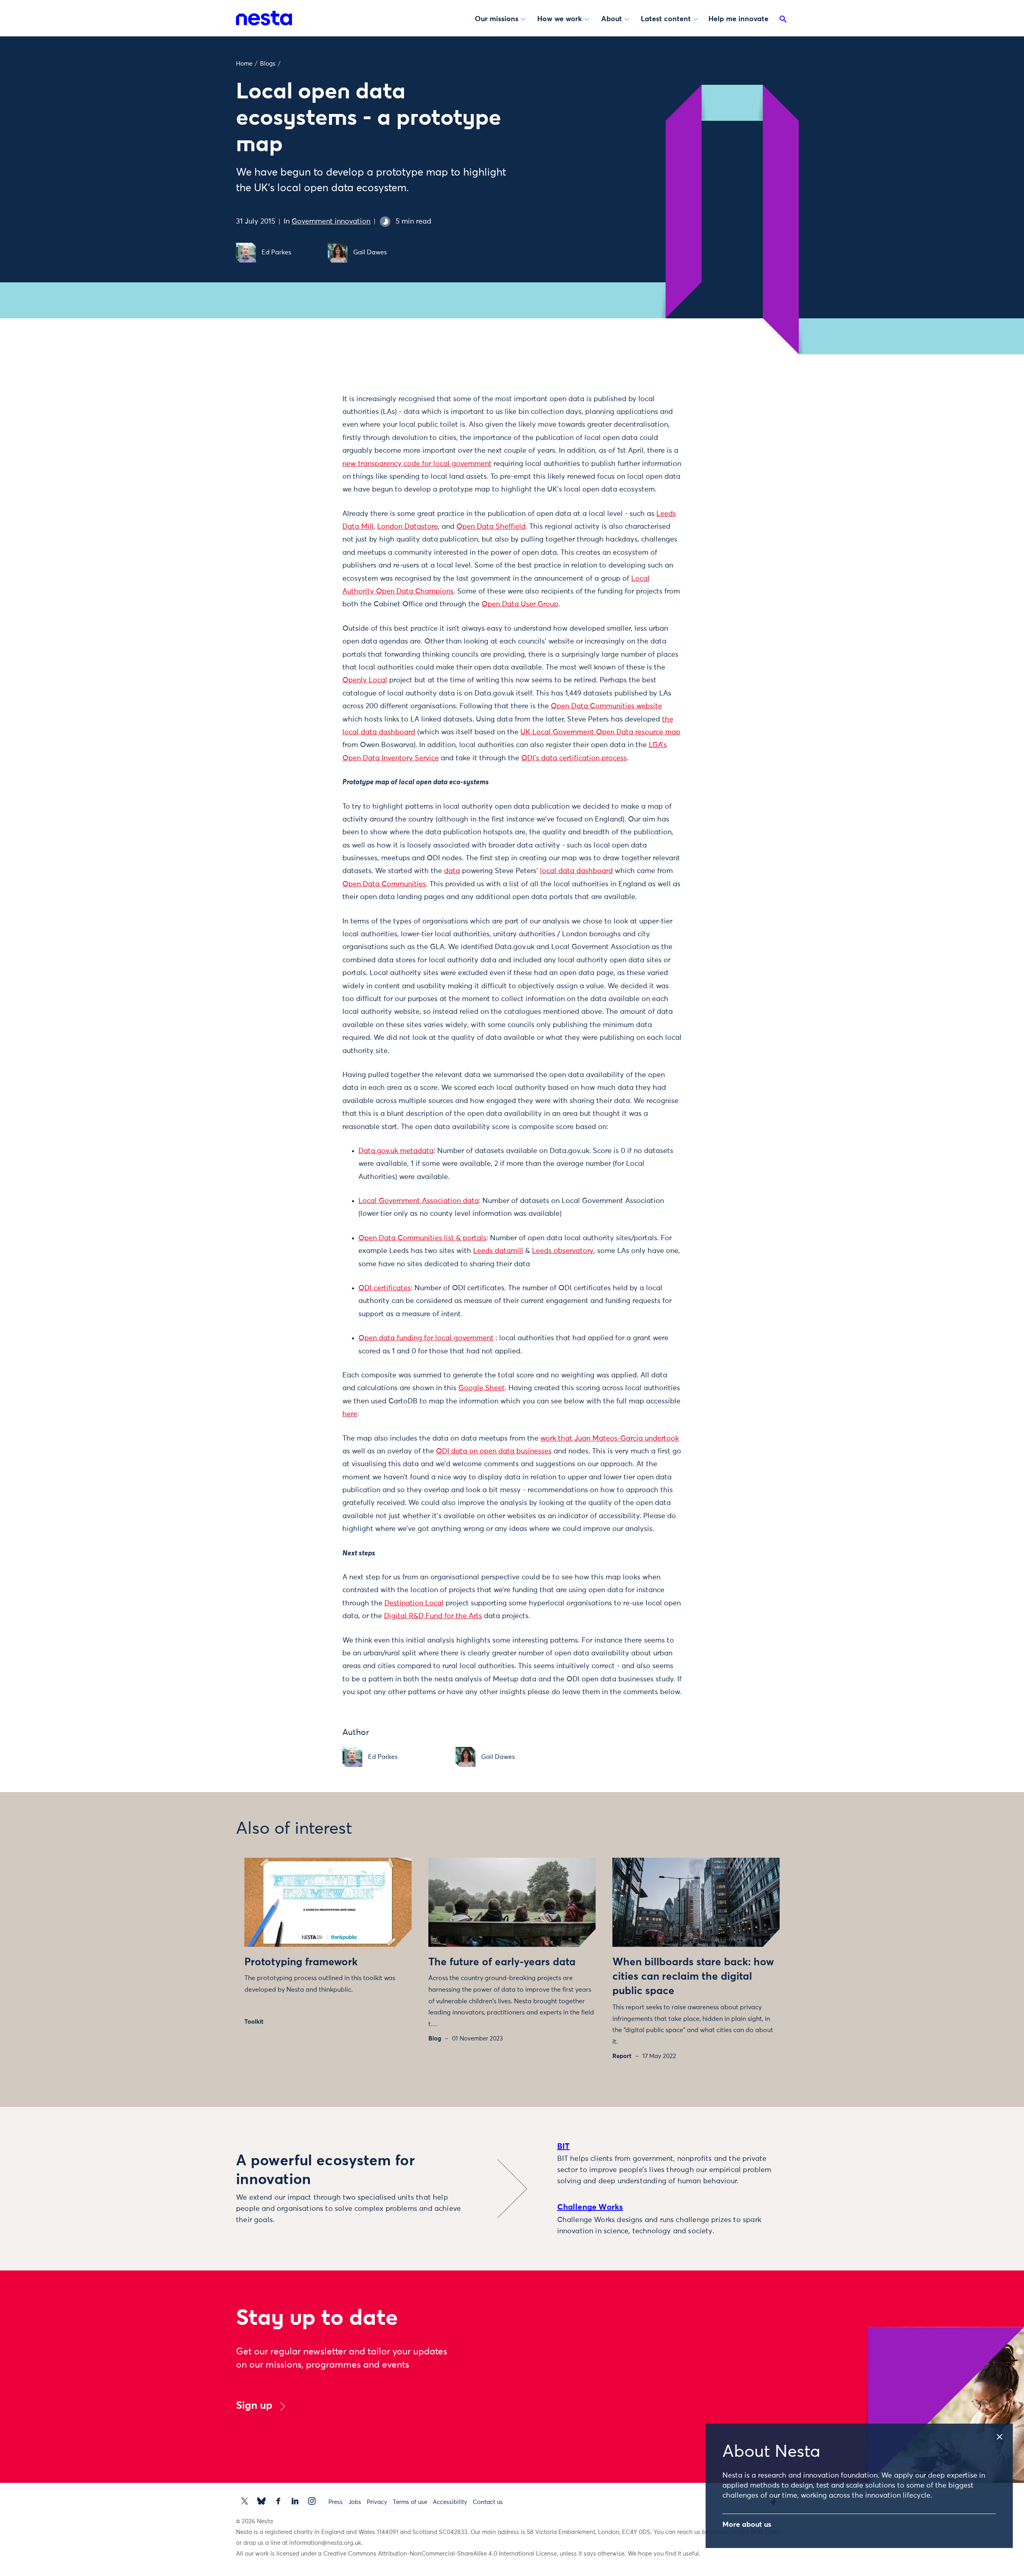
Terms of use (410, 2502)
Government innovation (331, 222)
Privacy (377, 2502)
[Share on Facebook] (302, 431)
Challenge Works (590, 2207)
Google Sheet (482, 1388)
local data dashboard (576, 871)
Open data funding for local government (426, 1338)
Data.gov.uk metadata (396, 1151)
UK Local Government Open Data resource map (600, 732)
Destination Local (414, 1603)
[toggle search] (783, 21)
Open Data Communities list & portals (422, 1238)
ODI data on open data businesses (494, 1451)
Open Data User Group (520, 604)
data (452, 871)
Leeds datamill (498, 1251)
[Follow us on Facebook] (278, 2501)
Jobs (355, 2502)
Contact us (488, 2502)
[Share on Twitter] (302, 414)
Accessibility (450, 2502)
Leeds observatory (563, 1251)
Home (244, 64)
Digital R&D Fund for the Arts (433, 1616)
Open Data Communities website (606, 706)
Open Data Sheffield (491, 527)
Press (336, 2502)
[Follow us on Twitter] (245, 2501)
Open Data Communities (384, 884)
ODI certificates (385, 1288)
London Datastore (408, 527)
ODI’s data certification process (574, 758)
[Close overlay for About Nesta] (1004, 2434)
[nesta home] (264, 18)
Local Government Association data (419, 1201)
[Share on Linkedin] (302, 448)
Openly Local (365, 680)
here (350, 1414)
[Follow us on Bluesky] (261, 2501)
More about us (747, 2525)
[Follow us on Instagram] (312, 2501)
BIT (564, 2146)
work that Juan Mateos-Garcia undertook (610, 1439)
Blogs (268, 64)
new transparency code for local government (417, 464)
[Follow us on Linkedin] (295, 2501)
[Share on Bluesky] (302, 464)
